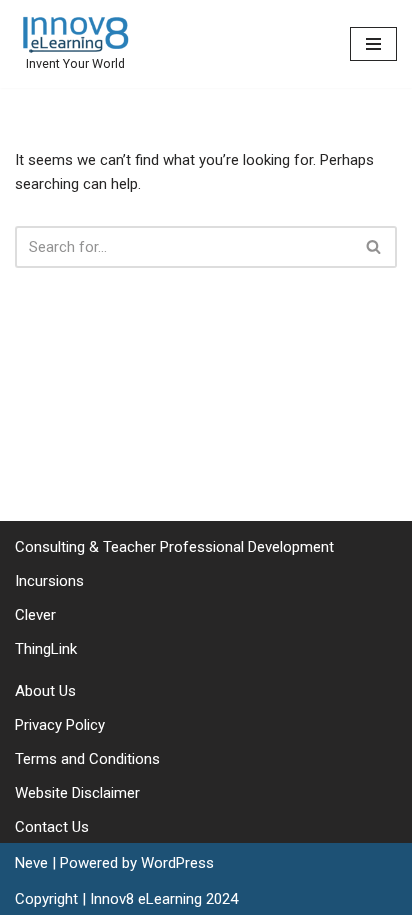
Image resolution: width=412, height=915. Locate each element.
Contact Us (52, 827)
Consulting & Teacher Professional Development (174, 547)
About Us (45, 691)
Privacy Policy (60, 725)
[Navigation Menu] (373, 44)
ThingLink (46, 649)
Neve (31, 863)
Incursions (49, 581)
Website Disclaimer (77, 793)
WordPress (177, 863)
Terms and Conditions (87, 759)
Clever (35, 615)
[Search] (374, 247)
